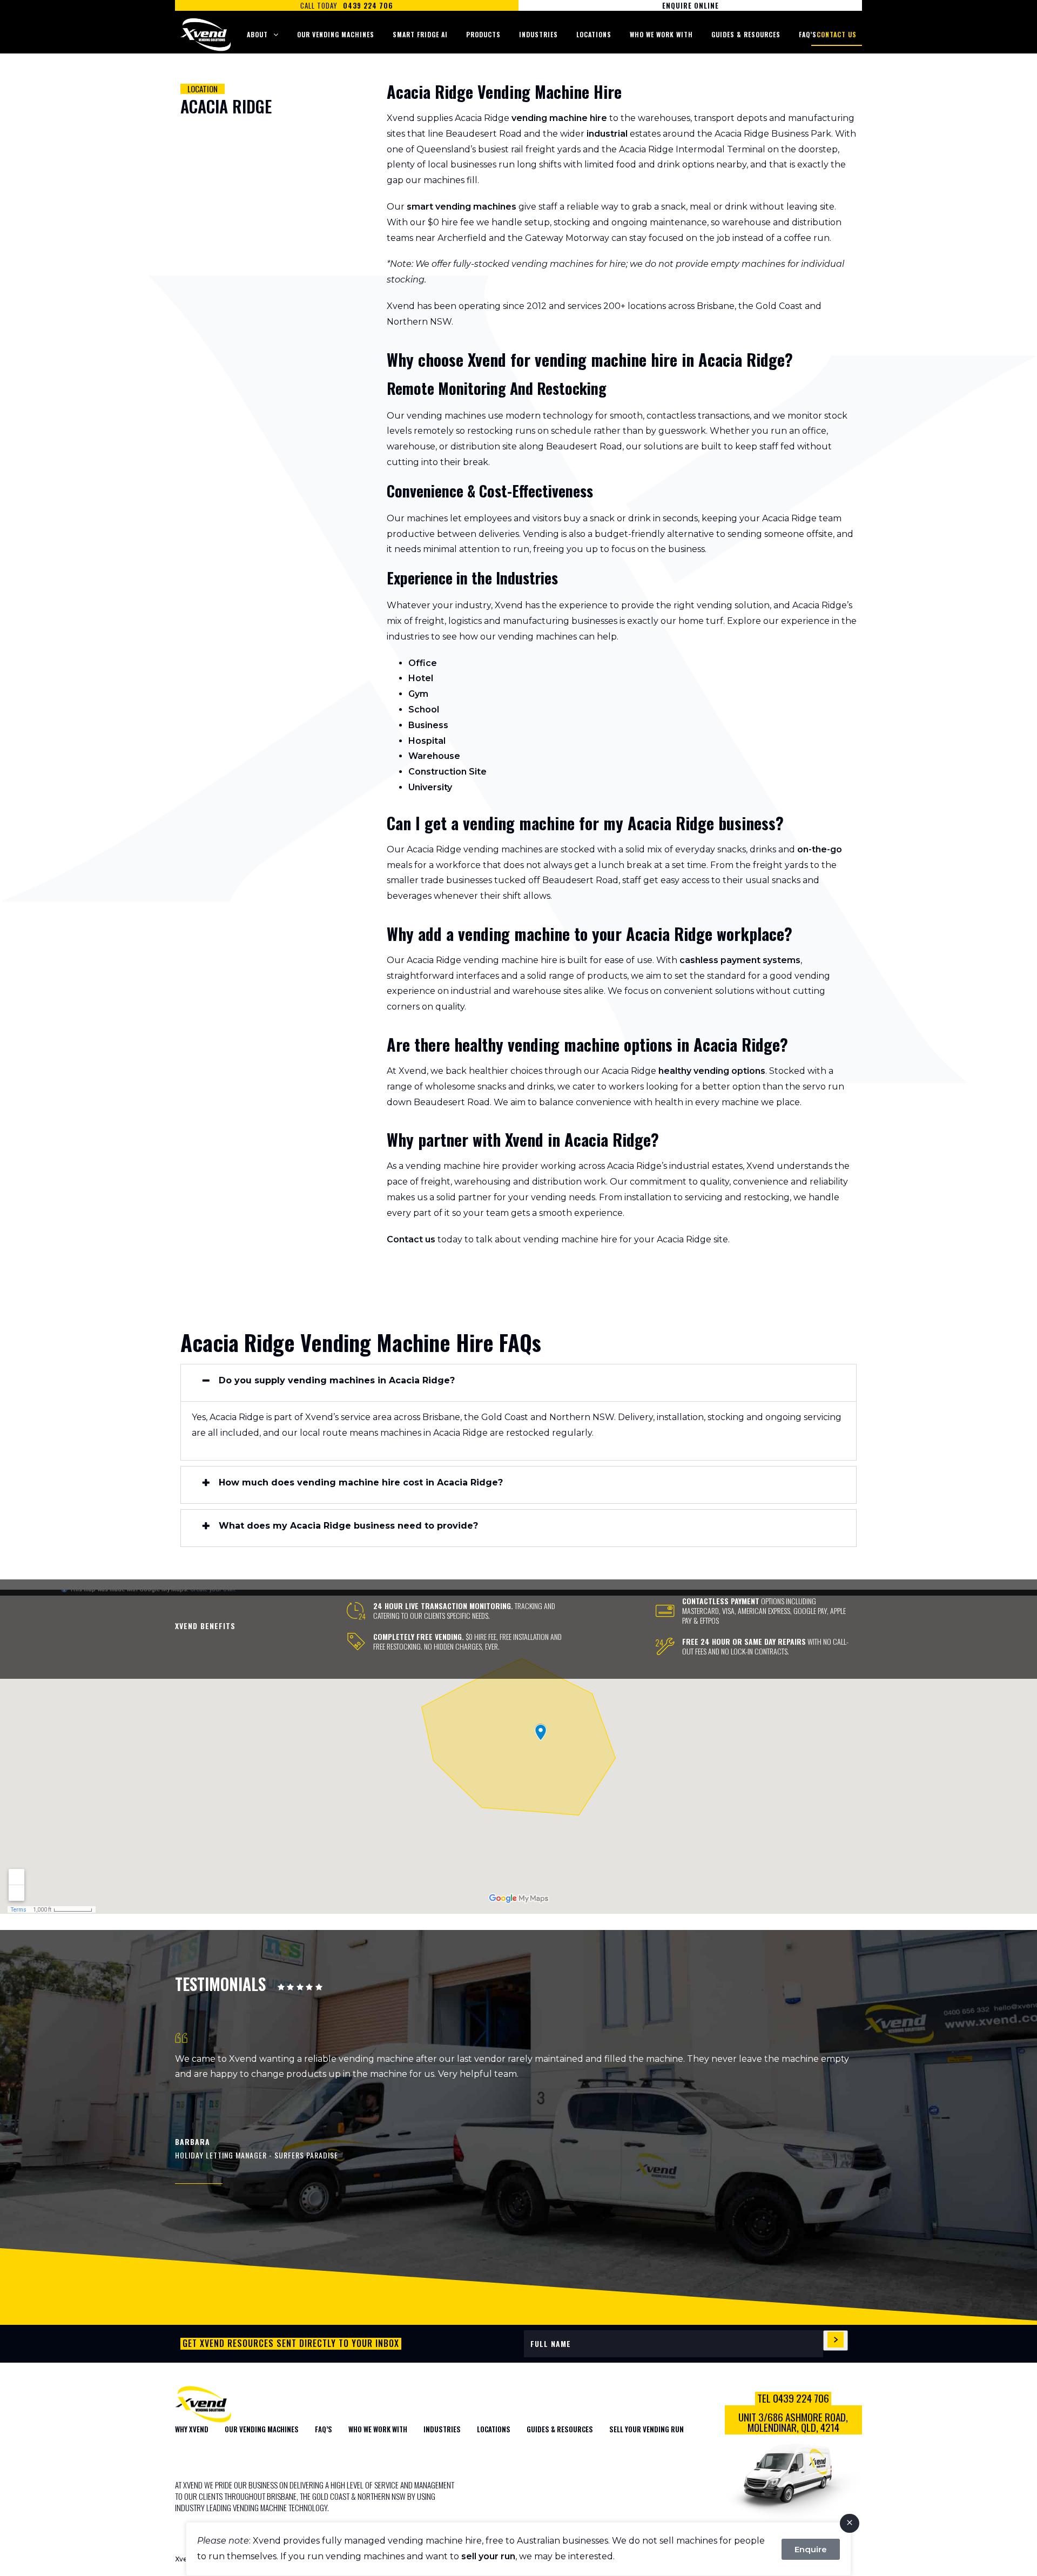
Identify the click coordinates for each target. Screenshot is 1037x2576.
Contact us (411, 1239)
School (424, 709)
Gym (418, 694)
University (430, 787)
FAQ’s (808, 34)
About (257, 34)
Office (423, 663)
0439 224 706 (368, 5)
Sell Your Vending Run (647, 2429)
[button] (518, 1383)
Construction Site (447, 772)
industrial (607, 134)
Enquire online (691, 5)
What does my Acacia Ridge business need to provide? (348, 1526)
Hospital (427, 741)
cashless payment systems (740, 960)
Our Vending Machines (336, 34)
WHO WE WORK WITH (378, 2429)
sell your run (488, 2556)
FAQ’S (324, 2429)
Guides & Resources (746, 34)
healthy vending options (712, 1071)
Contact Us (837, 34)
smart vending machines (462, 207)
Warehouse (434, 756)
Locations (594, 34)
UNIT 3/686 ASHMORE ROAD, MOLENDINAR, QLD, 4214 (793, 2422)
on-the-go (820, 849)
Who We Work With (661, 34)
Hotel (421, 678)
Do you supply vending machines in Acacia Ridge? (337, 1381)
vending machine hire (559, 118)
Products (483, 34)
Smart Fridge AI (420, 34)
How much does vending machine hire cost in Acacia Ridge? (361, 1483)
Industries (538, 34)
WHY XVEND (192, 2429)
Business (428, 725)
